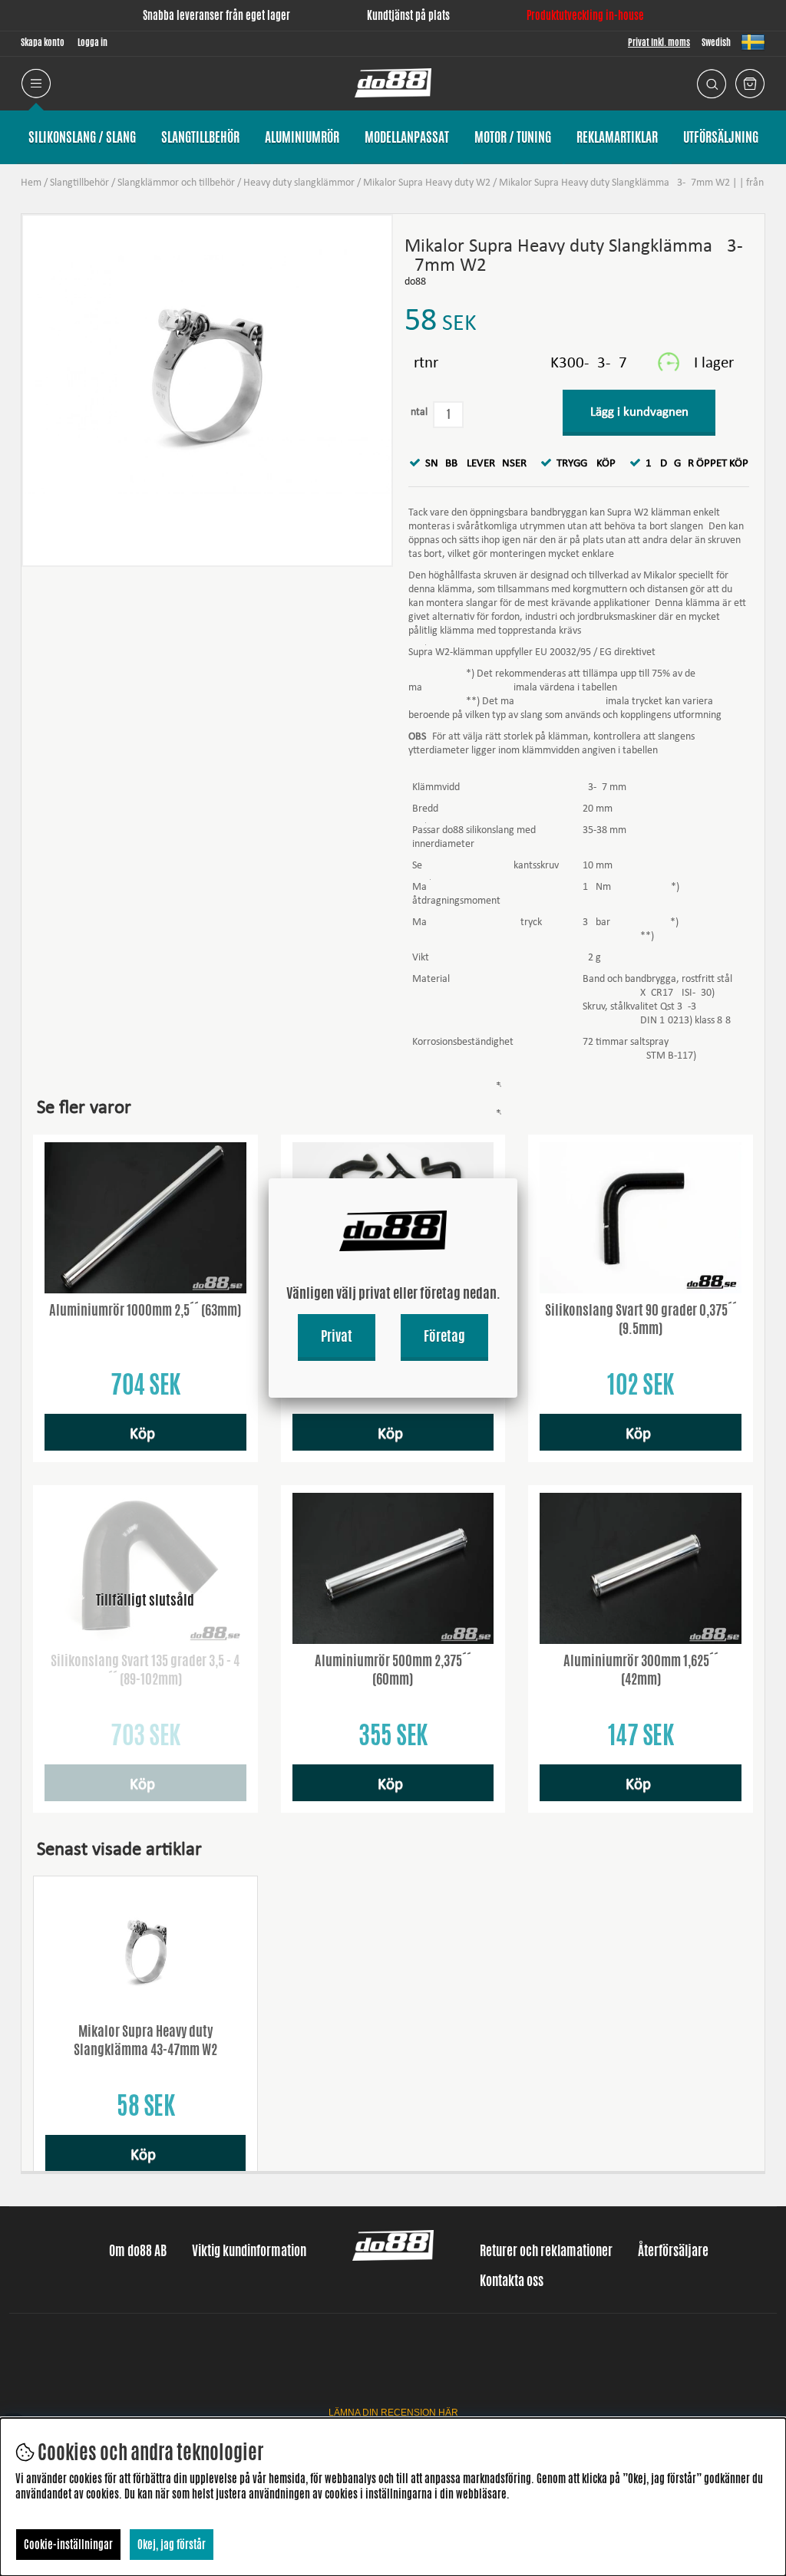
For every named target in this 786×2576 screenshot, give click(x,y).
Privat (337, 1336)
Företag (444, 1336)
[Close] (517, 1178)
